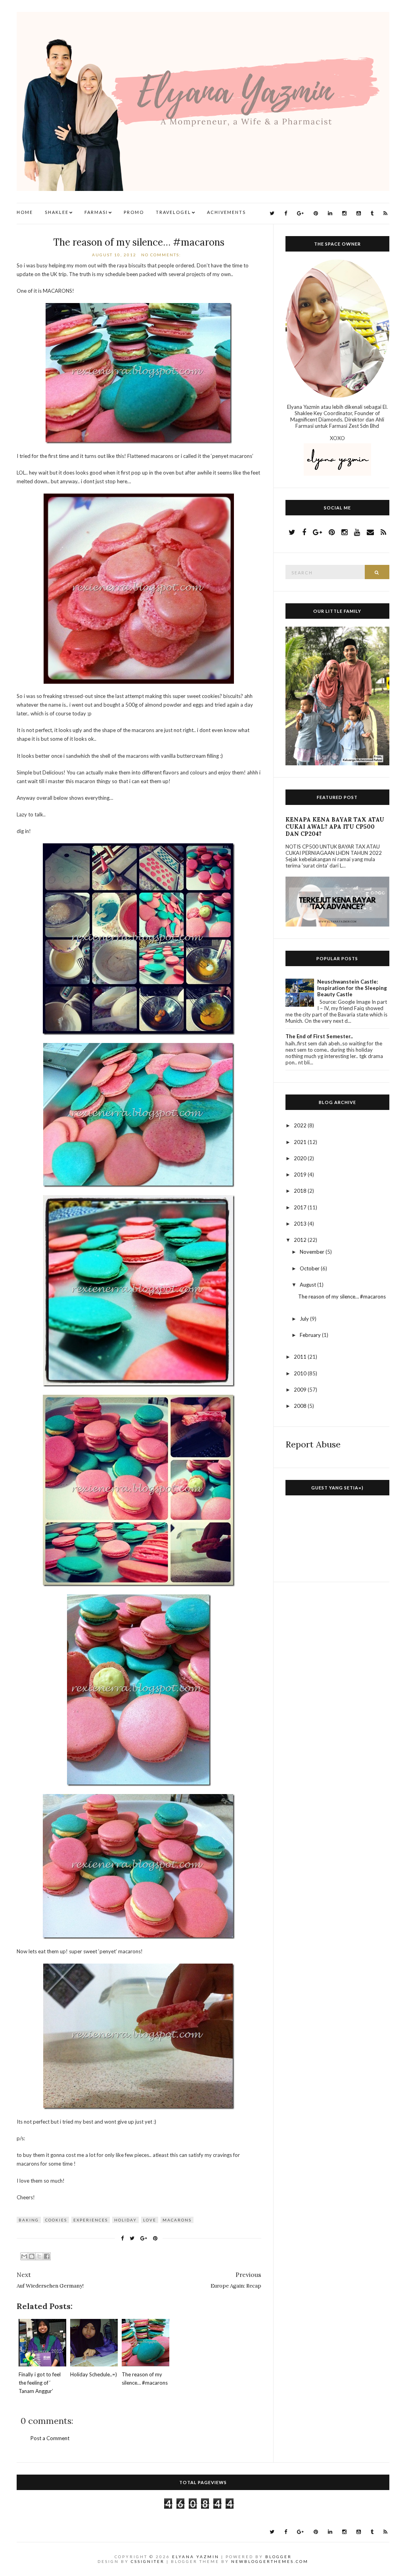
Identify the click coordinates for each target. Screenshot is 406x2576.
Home (25, 212)
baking (29, 2220)
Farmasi (96, 212)
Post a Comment (50, 2438)
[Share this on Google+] (144, 2238)
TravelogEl (173, 212)
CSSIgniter (148, 2561)
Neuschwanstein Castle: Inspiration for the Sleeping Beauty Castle (352, 988)
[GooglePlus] (300, 213)
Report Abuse (313, 1444)
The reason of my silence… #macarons (139, 242)
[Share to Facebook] (47, 2256)
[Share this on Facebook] (122, 2238)
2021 (301, 1142)
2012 (301, 1240)
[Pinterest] (316, 213)
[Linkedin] (330, 213)
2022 (301, 1125)
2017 (301, 1207)
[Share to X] (39, 2256)
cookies (56, 2220)
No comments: (162, 255)
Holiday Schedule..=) (94, 2374)
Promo (134, 212)
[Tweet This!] (132, 2238)
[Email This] (24, 2256)
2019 (301, 1175)
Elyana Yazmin (196, 2557)
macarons (177, 2220)
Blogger (279, 2557)
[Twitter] (272, 213)
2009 (301, 1390)
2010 (301, 1373)
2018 (301, 1191)
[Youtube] (359, 213)
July (305, 1319)
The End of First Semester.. (319, 1036)
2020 (301, 1158)
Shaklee (57, 212)
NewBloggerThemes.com (270, 2561)
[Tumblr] (372, 213)
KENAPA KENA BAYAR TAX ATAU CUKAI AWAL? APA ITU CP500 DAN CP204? (335, 827)
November (313, 1252)
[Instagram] (344, 213)
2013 (301, 1224)
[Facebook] (286, 213)
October (310, 1268)
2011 (301, 1357)
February (311, 1335)
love (150, 2220)
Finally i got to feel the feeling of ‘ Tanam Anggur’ (40, 2383)
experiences (91, 2220)
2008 (301, 1406)
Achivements (226, 212)
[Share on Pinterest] (155, 2238)
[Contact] (370, 532)
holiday (125, 2220)
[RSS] (385, 213)
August (308, 1285)
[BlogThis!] (32, 2256)
